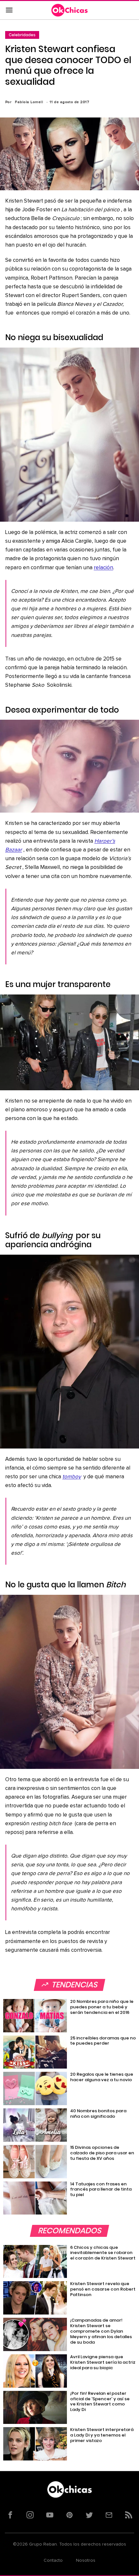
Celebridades (22, 35)
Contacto (53, 2560)
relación (103, 568)
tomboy (72, 1477)
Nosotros (86, 2560)
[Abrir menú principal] (9, 10)
